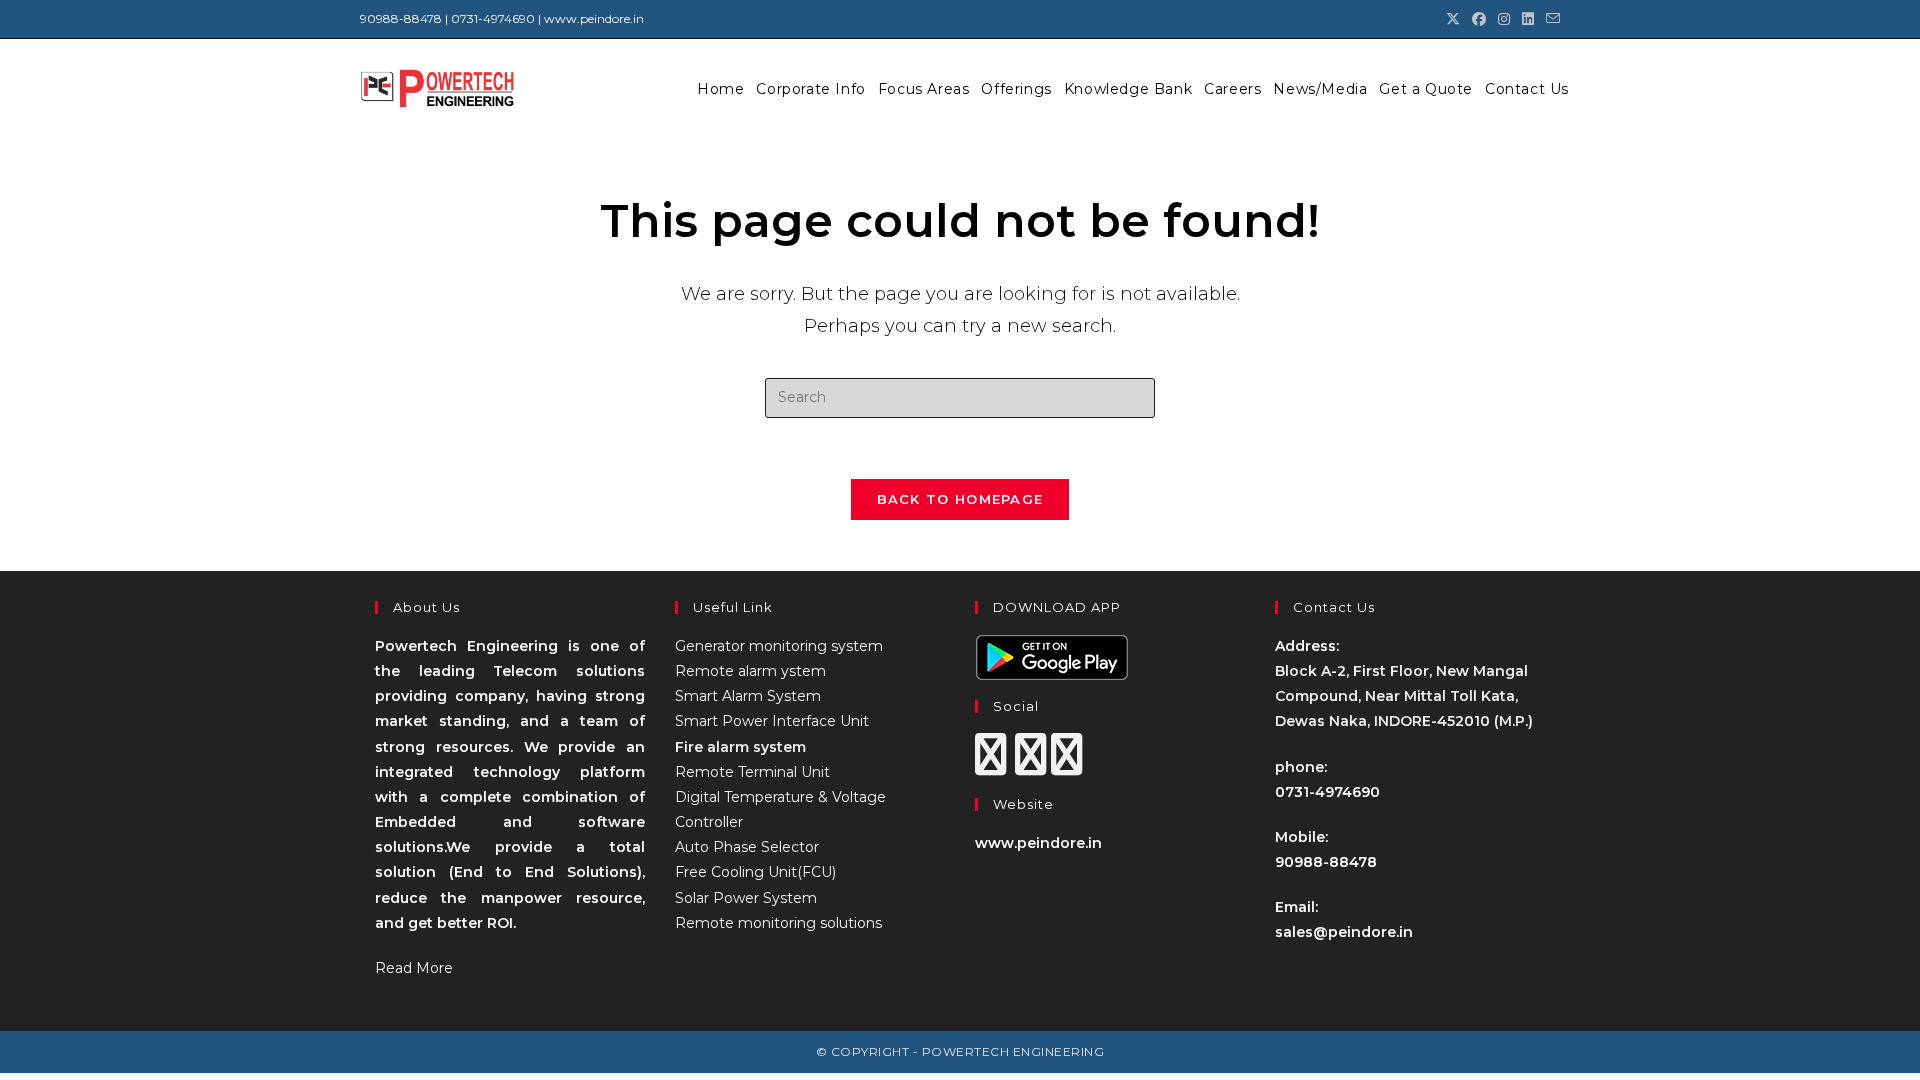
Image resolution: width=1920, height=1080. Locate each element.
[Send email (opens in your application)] (1550, 19)
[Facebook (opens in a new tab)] (1479, 19)
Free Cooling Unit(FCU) (755, 872)
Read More (414, 968)
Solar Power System (746, 898)
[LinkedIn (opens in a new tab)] (1528, 19)
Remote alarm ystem (750, 671)
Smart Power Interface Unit (772, 721)
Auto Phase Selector (747, 847)
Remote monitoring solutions (778, 923)
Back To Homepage (960, 499)
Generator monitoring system (779, 646)
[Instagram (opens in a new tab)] (1504, 19)
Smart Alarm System (748, 696)
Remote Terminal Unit (752, 772)
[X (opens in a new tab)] (1453, 19)
